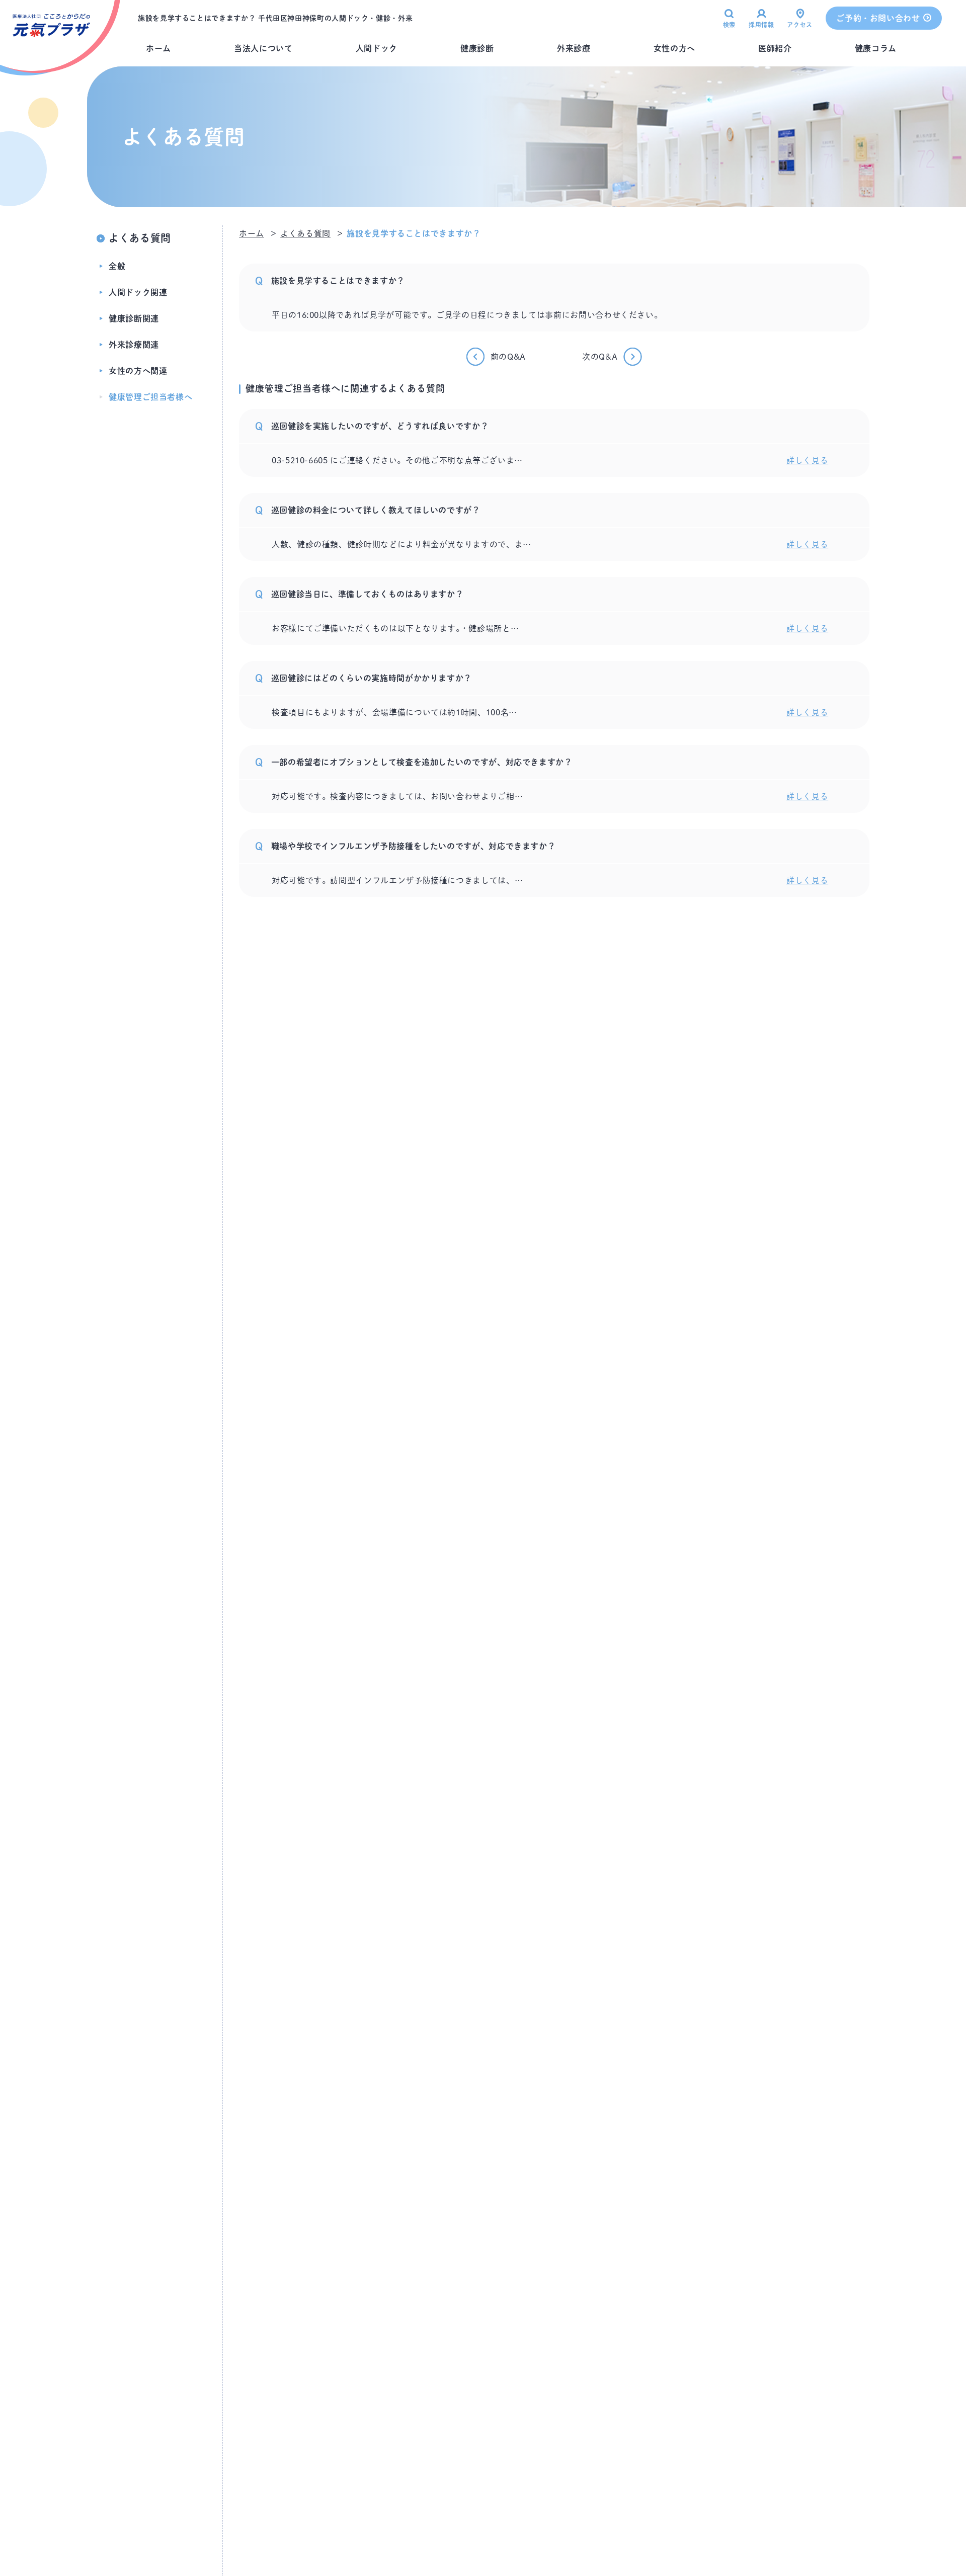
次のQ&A (600, 357)
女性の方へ (674, 48)
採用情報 (761, 25)
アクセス (800, 25)
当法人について (263, 48)
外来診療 (574, 48)
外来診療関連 (134, 345)
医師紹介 (775, 48)
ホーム (158, 48)
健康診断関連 (134, 318)
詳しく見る (807, 460)
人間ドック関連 (138, 292)
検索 (729, 25)
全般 (117, 266)
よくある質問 (140, 238)
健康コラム (876, 48)
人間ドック (377, 48)
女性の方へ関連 (138, 371)
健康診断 (477, 48)
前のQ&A (508, 357)
